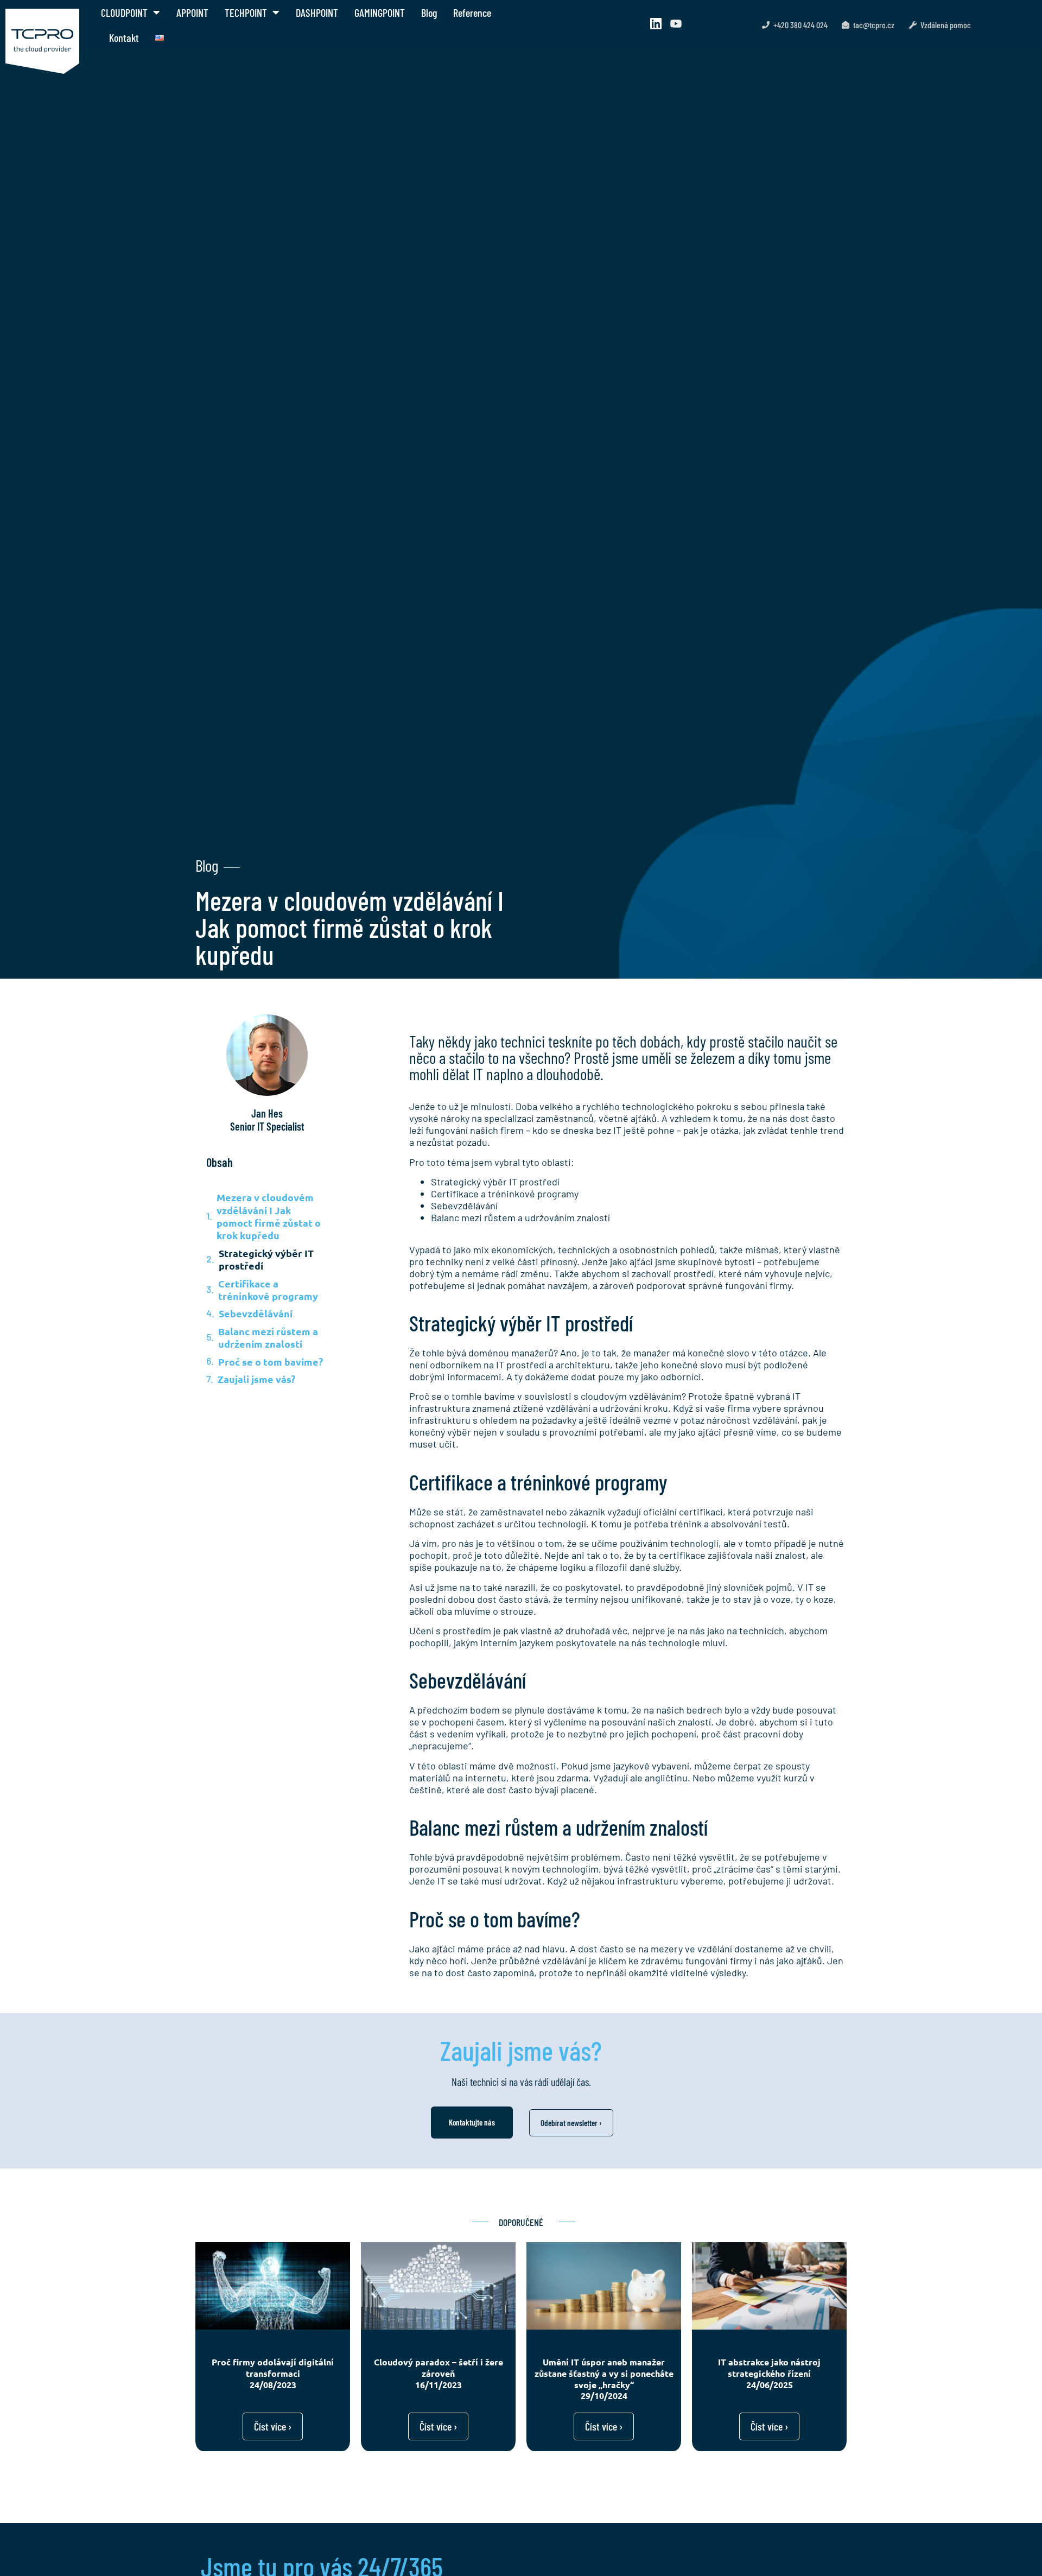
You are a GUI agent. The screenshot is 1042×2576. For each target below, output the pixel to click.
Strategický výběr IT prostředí (266, 1259)
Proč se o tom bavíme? (271, 1362)
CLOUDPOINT (124, 12)
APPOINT (192, 12)
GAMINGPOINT (380, 12)
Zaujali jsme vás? (256, 1379)
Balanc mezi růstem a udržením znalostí (268, 1337)
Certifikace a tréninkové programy (268, 1290)
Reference (472, 12)
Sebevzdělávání (256, 1313)
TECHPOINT (246, 12)
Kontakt (124, 37)
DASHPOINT (317, 12)
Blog (429, 12)
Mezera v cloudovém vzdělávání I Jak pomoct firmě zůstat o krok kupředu (269, 1216)
